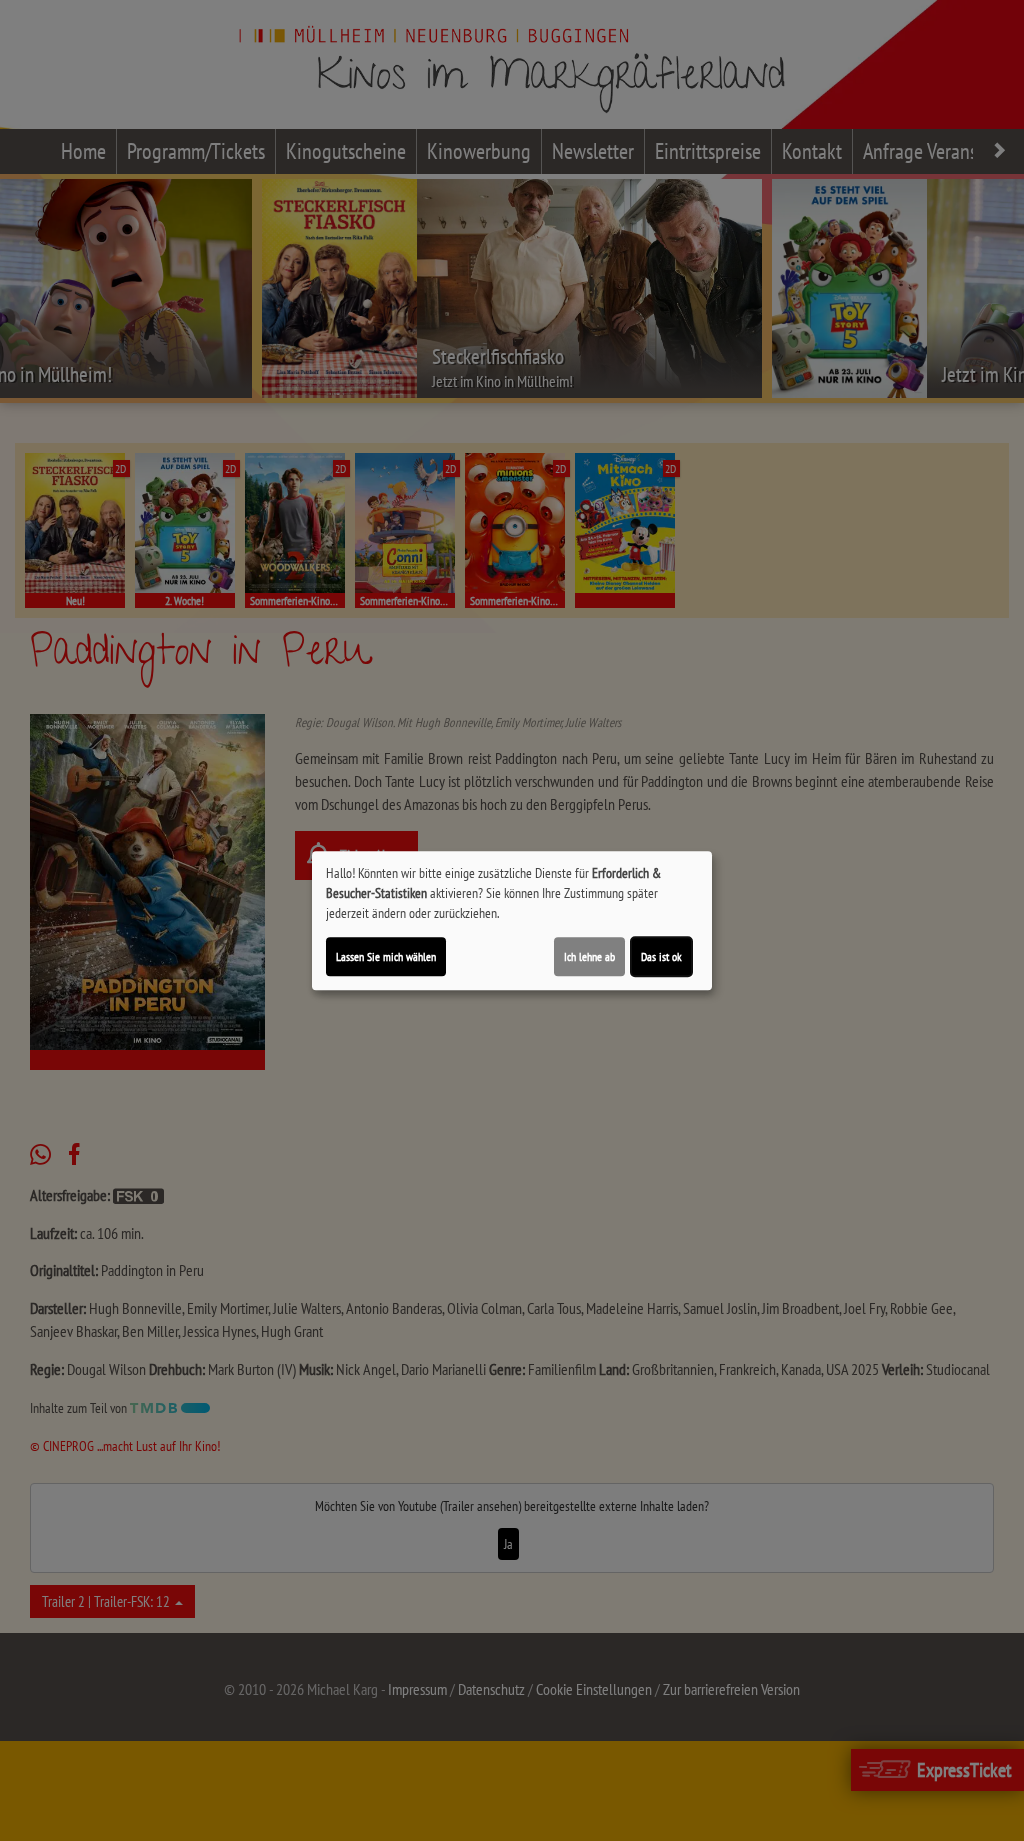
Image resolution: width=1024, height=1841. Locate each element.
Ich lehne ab (589, 956)
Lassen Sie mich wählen (386, 956)
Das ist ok (661, 956)
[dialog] (512, 921)
